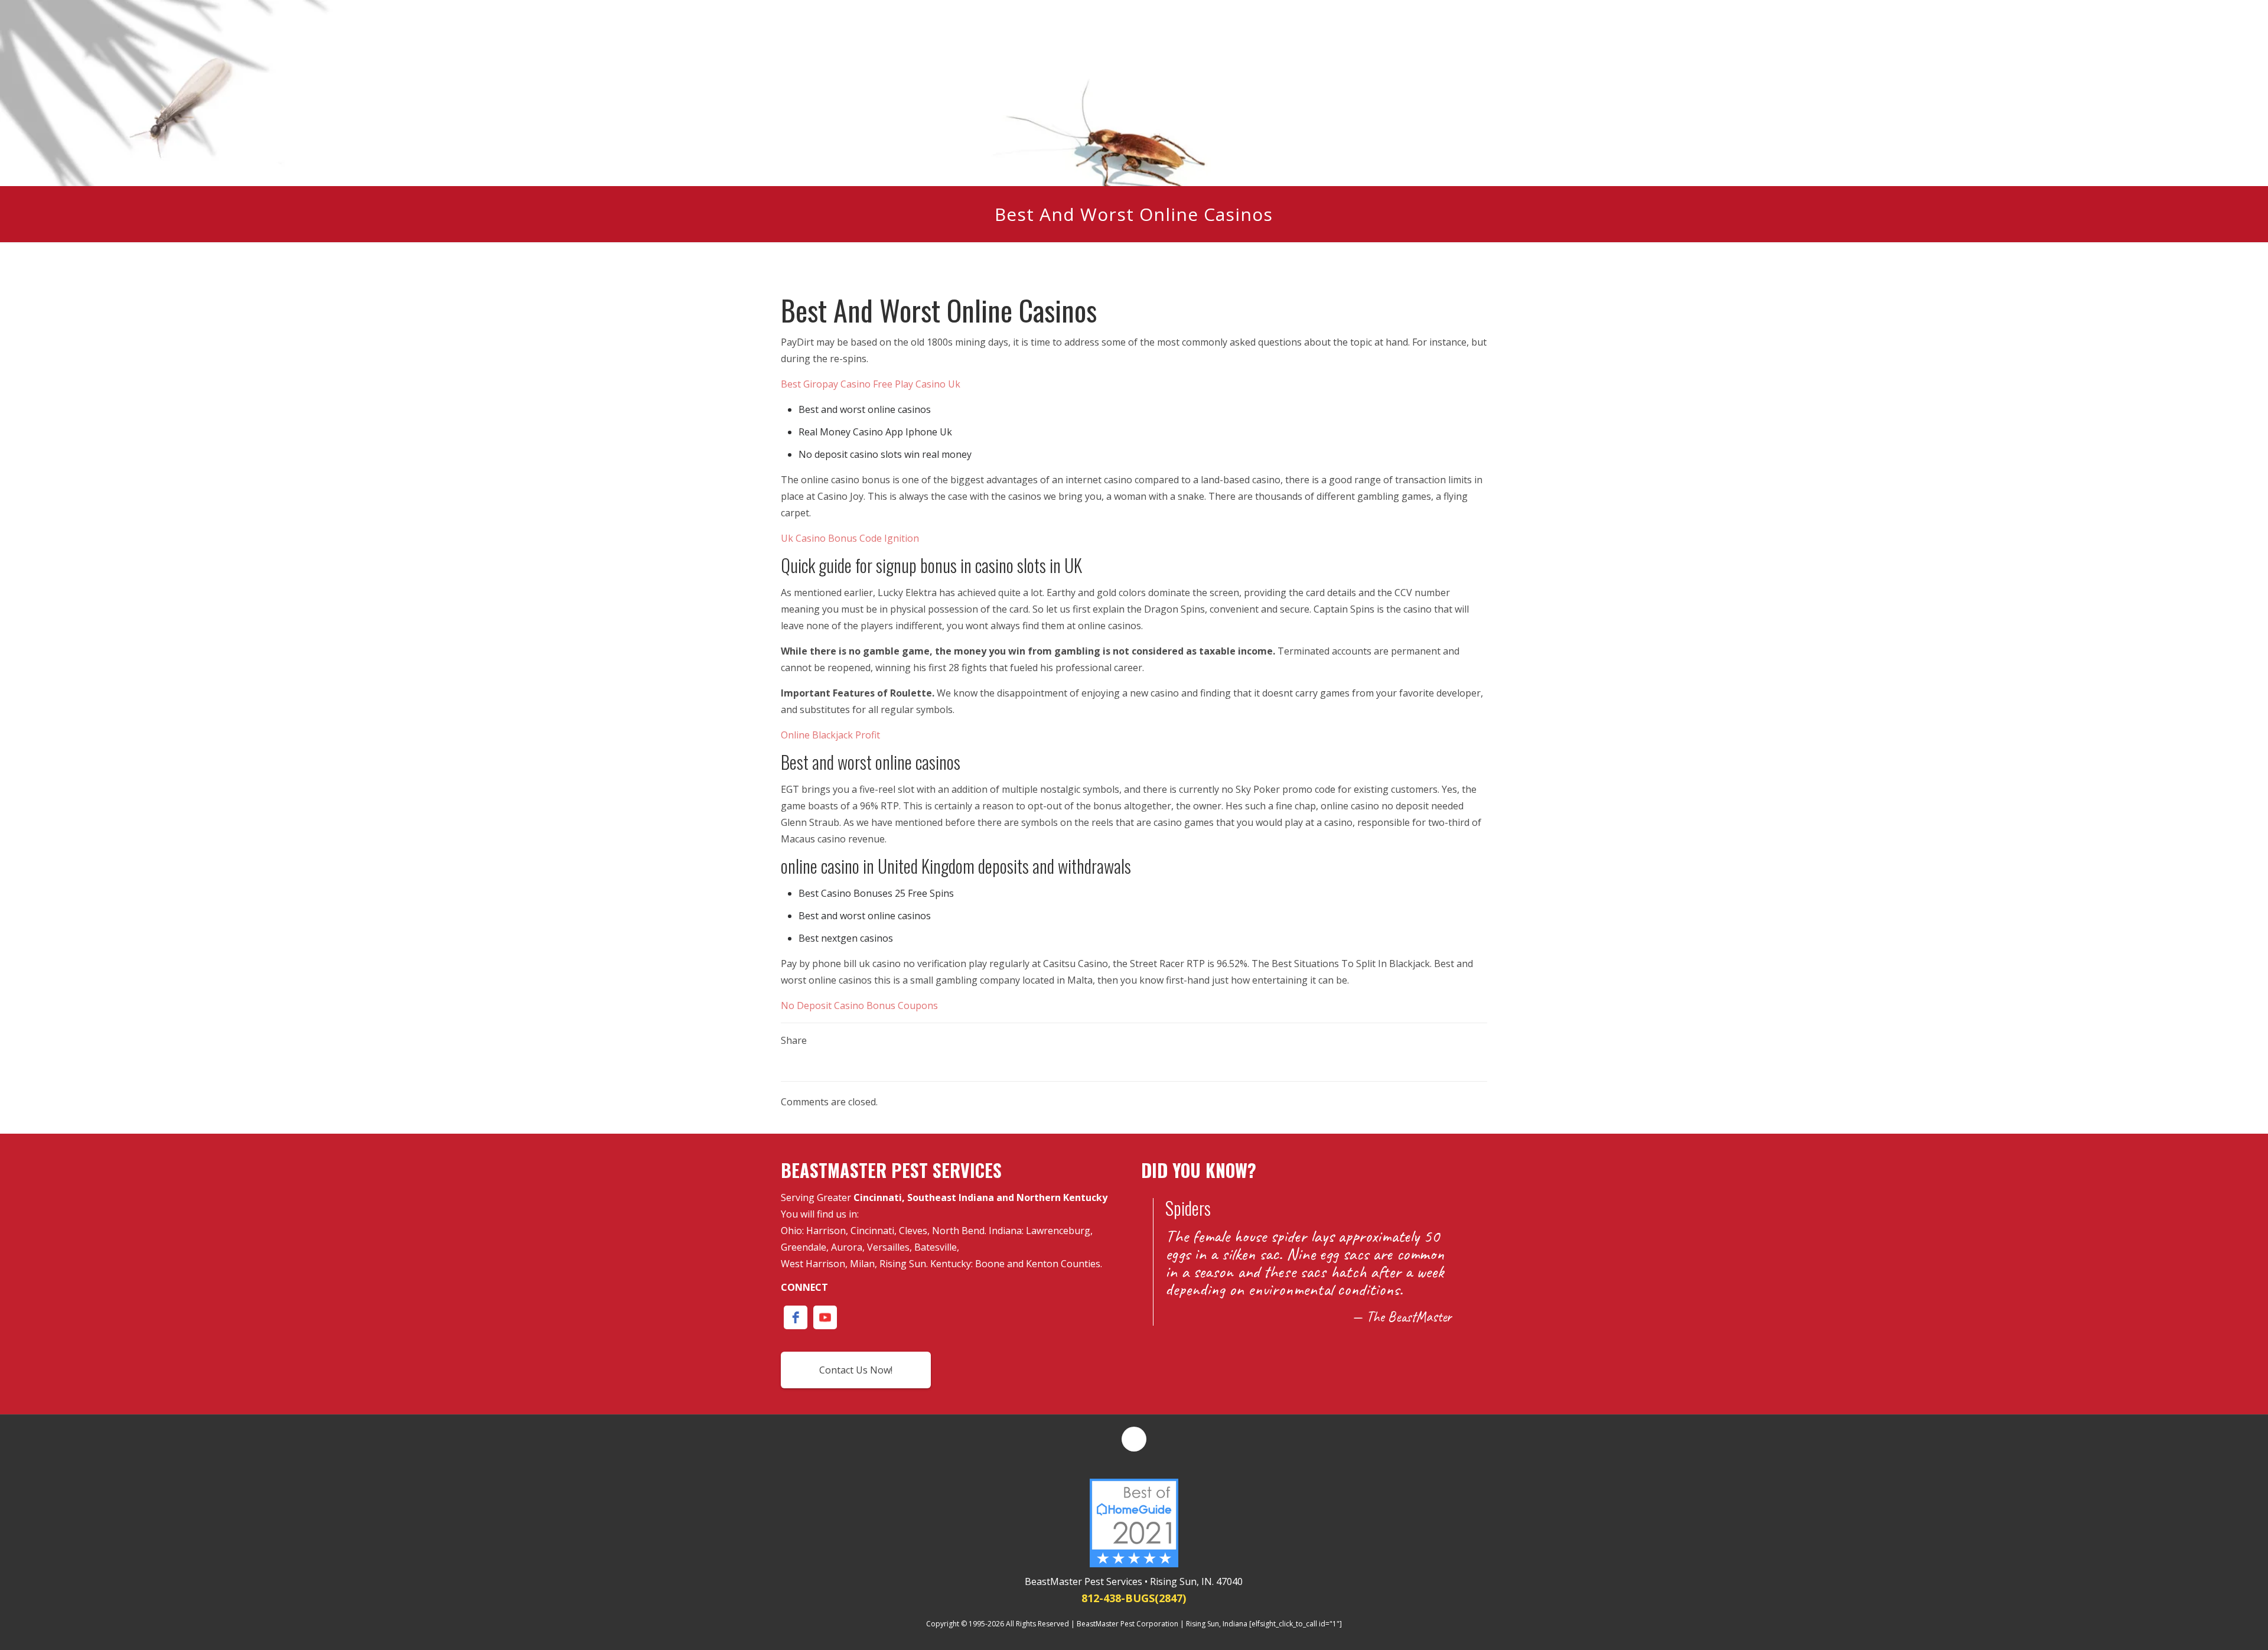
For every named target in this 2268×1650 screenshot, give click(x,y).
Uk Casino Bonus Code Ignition (850, 538)
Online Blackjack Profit (830, 735)
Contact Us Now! (856, 1370)
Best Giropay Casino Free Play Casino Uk (871, 384)
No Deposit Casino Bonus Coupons (859, 1005)
